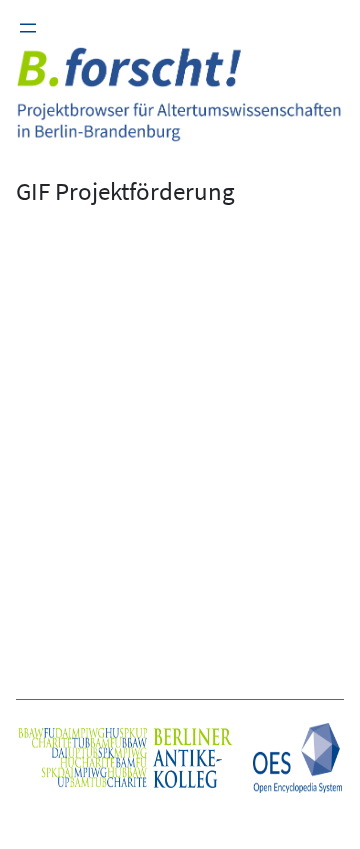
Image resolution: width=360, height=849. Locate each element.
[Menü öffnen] (28, 28)
